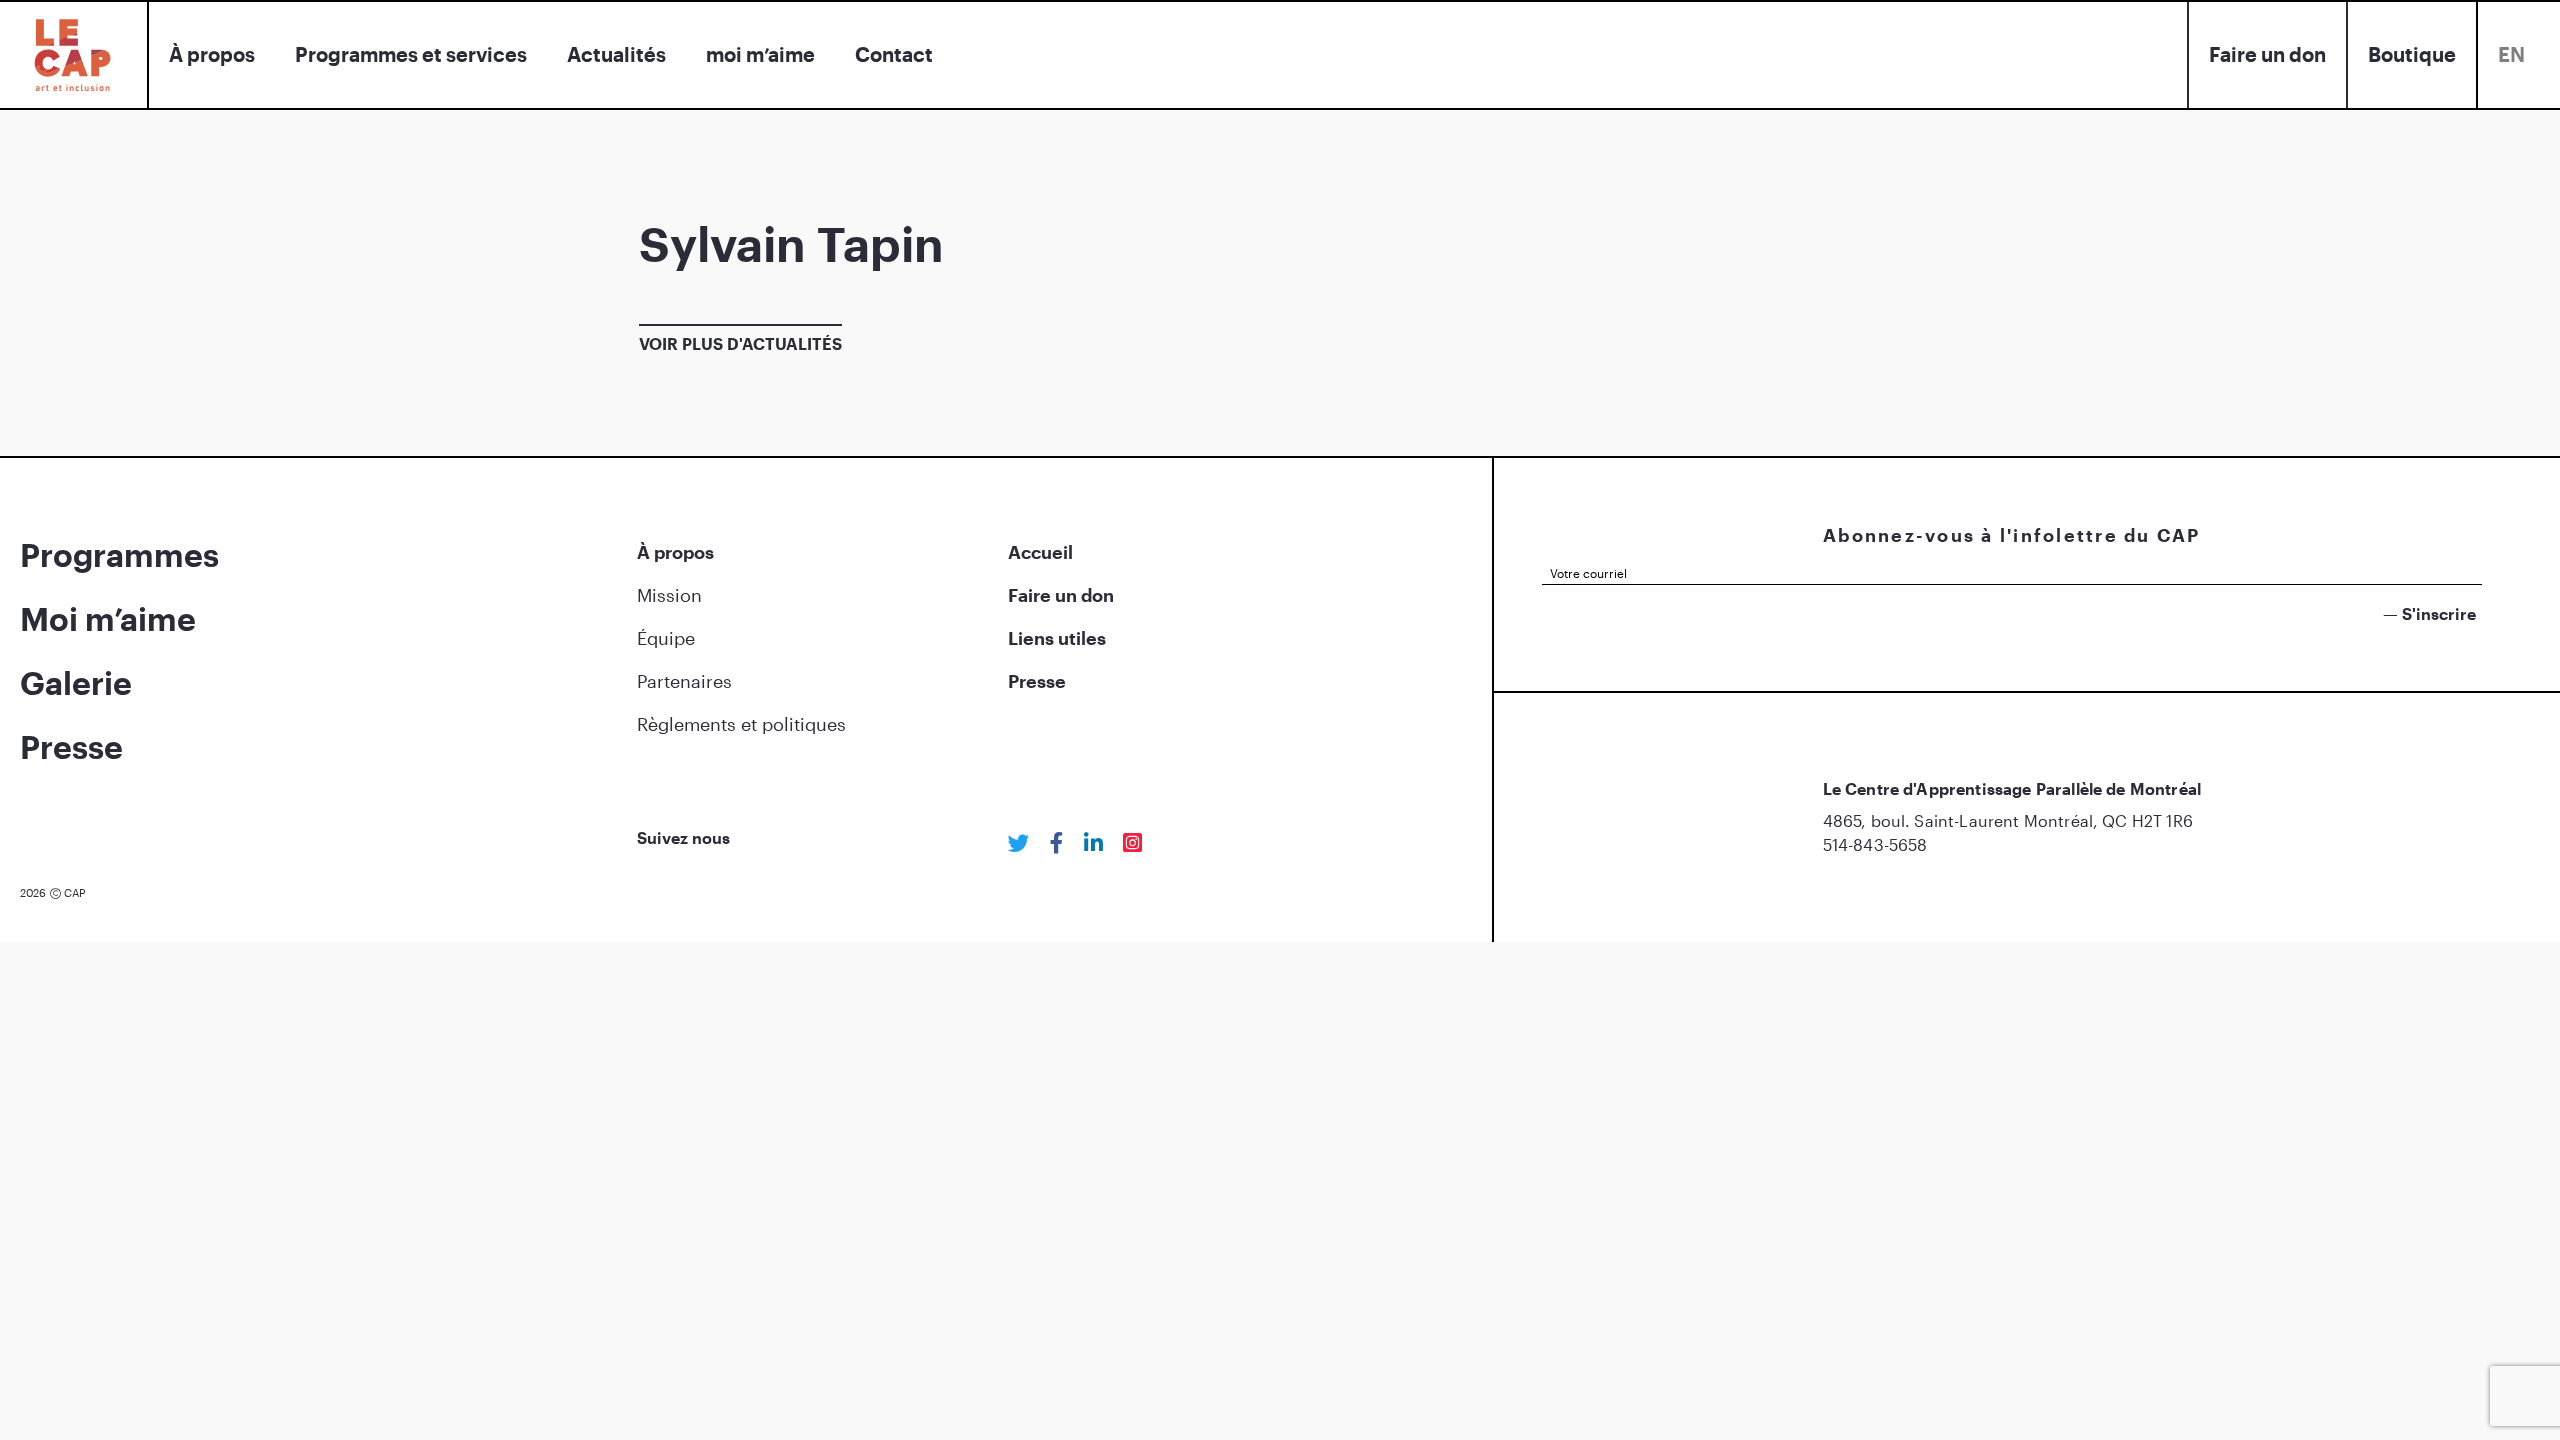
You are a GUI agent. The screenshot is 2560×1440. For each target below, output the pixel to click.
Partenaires (684, 681)
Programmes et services (411, 54)
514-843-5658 (1875, 844)
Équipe (666, 638)
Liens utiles (1057, 638)
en (2511, 54)
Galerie (76, 682)
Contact (894, 54)
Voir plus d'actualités (740, 343)
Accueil (1040, 552)
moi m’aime (760, 54)
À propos (212, 54)
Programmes (119, 554)
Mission (669, 595)
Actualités (616, 54)
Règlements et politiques (741, 724)
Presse (71, 746)
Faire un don (2267, 54)
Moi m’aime (108, 618)
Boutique (2412, 54)
